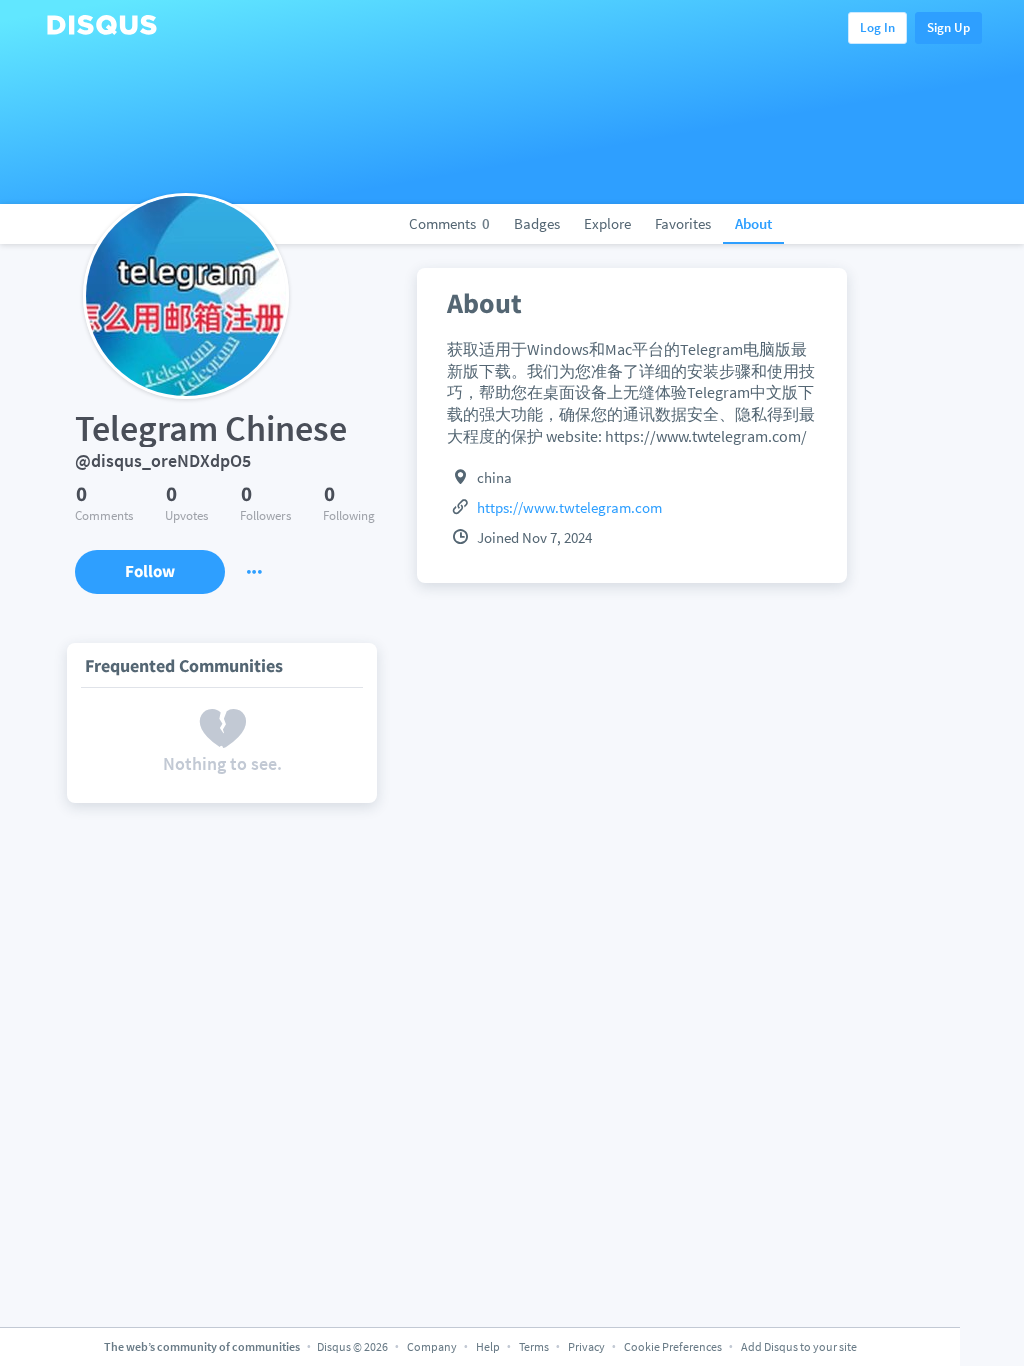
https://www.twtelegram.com (569, 507)
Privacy (586, 1346)
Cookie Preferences (674, 1346)
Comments (449, 223)
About (753, 223)
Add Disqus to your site (799, 1346)
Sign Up (948, 27)
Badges (537, 223)
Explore (607, 223)
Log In (877, 27)
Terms (534, 1346)
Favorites (683, 223)
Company (432, 1346)
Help (488, 1346)
